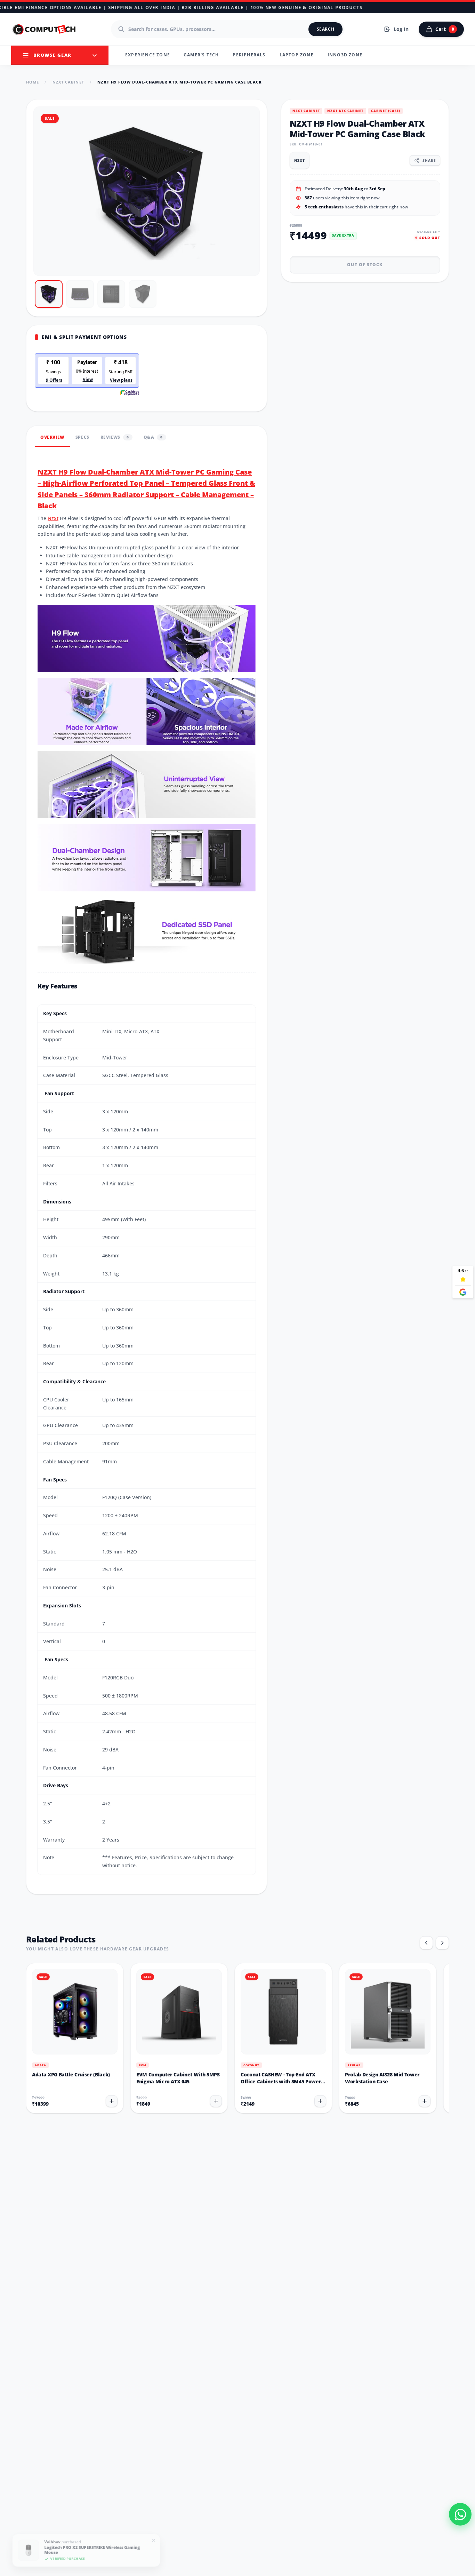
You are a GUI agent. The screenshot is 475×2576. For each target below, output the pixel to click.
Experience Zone (148, 55)
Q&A (153, 437)
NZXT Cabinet (68, 82)
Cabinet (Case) (386, 111)
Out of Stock (365, 264)
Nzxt (53, 518)
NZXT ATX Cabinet (345, 111)
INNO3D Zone (345, 55)
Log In (401, 29)
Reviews (115, 437)
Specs (82, 437)
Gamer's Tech (201, 55)
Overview (52, 437)
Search (326, 29)
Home (33, 82)
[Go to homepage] (45, 29)
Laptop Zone (297, 55)
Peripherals (249, 55)
